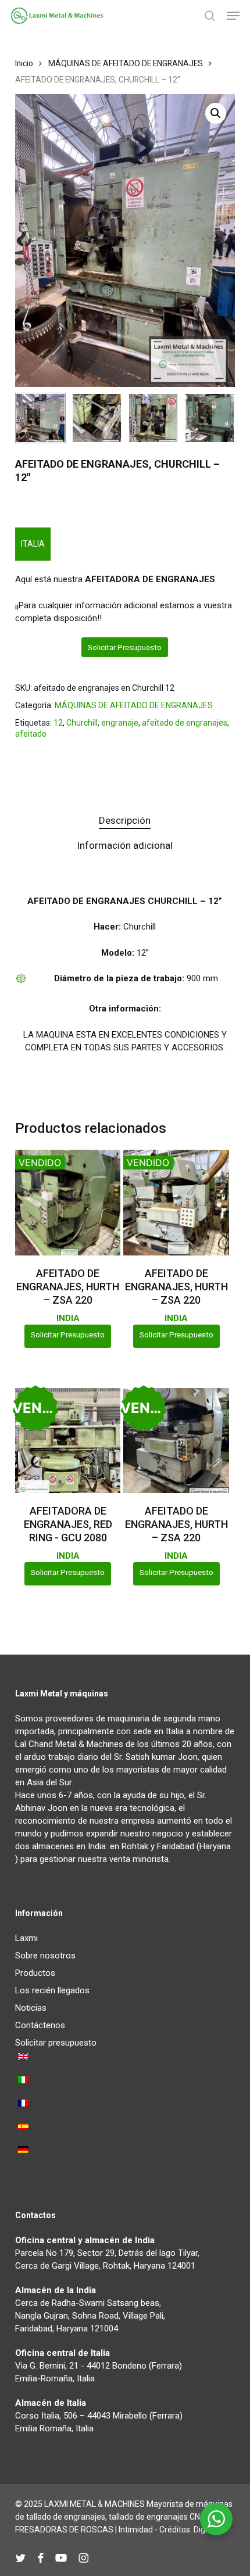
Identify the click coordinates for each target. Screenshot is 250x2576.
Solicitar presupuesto (125, 647)
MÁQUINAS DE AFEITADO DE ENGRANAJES (126, 63)
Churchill (82, 723)
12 (58, 723)
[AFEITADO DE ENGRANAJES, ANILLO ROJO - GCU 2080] (68, 1441)
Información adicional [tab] (125, 845)
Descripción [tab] (125, 820)
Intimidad (136, 2530)
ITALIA (33, 544)
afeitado (31, 734)
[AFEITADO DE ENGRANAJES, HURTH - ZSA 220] (68, 1203)
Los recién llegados (52, 1990)
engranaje (120, 723)
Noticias (31, 2008)
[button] (233, 16)
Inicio (24, 63)
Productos (35, 1973)
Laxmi (26, 1938)
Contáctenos (40, 2025)
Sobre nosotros (45, 1956)
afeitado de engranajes (185, 723)
